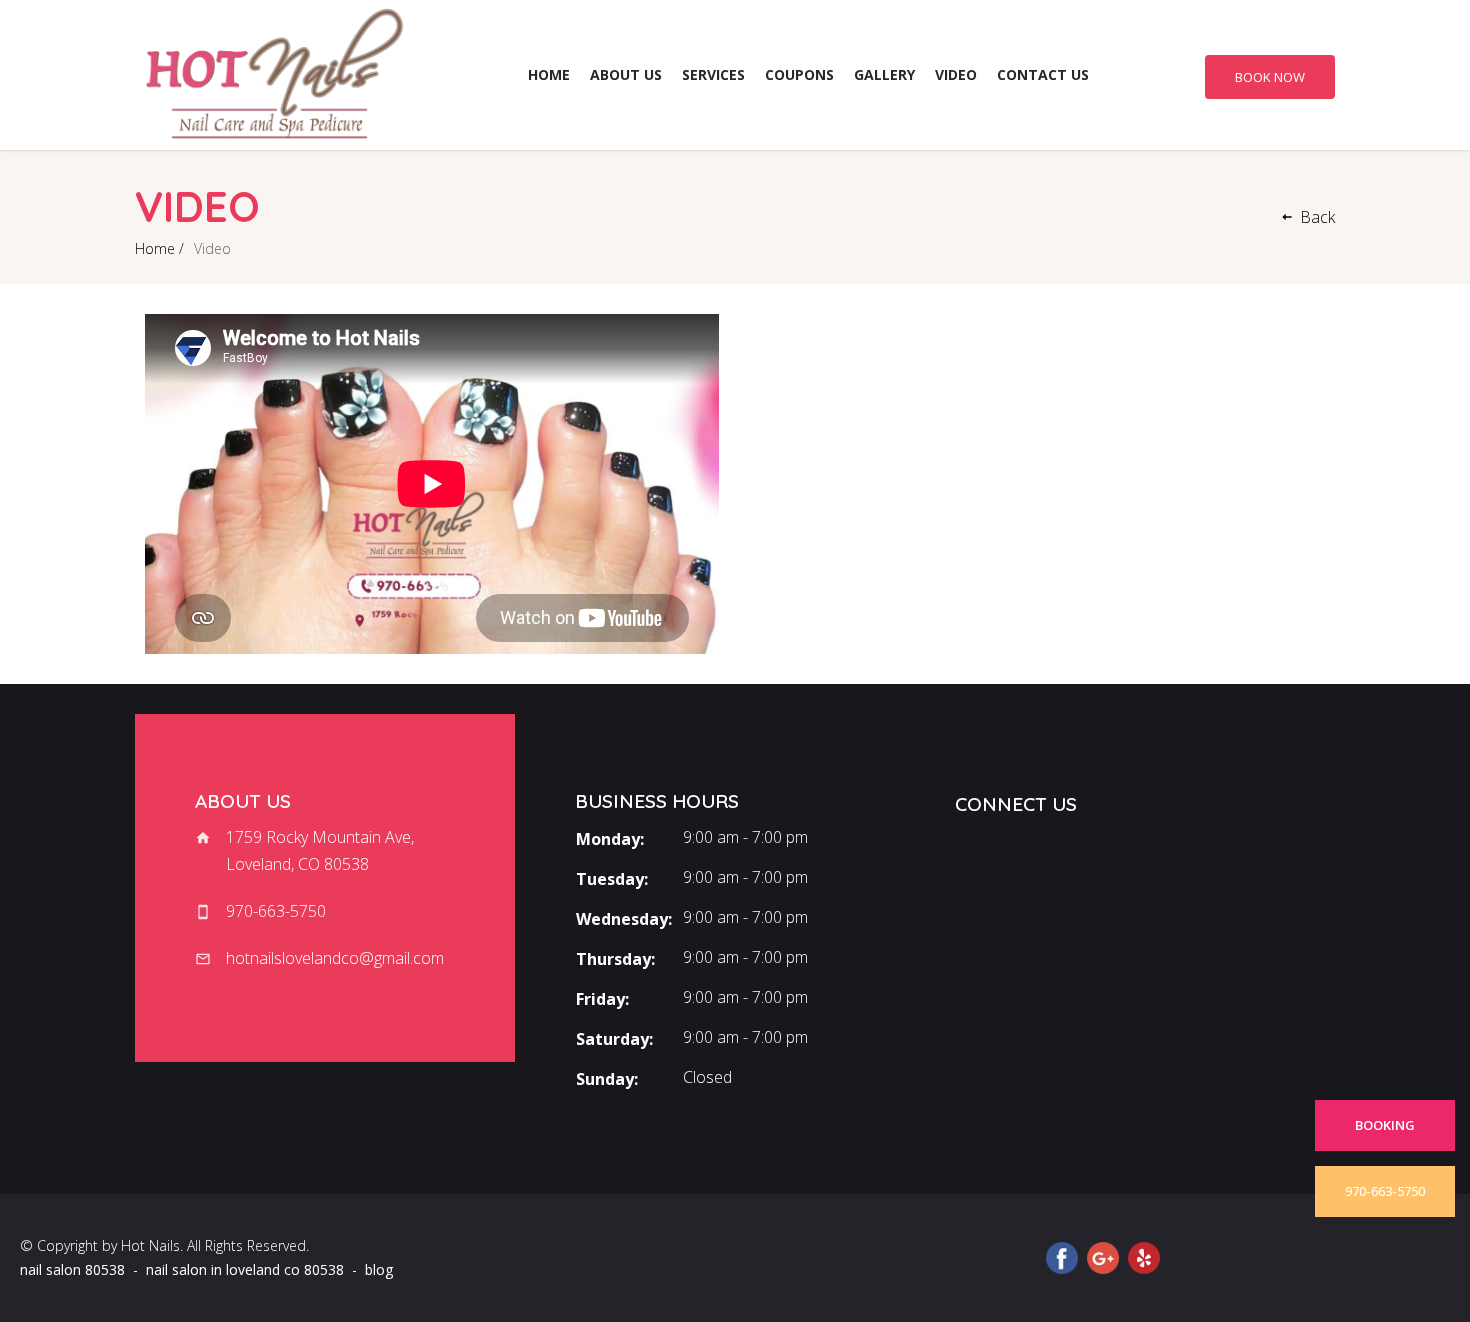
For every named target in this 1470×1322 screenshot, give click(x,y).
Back (1317, 217)
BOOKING (1385, 1125)
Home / (159, 248)
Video (956, 74)
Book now (1270, 77)
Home (549, 74)
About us (626, 74)
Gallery (884, 74)
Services (713, 74)
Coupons (799, 74)
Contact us (1043, 74)
